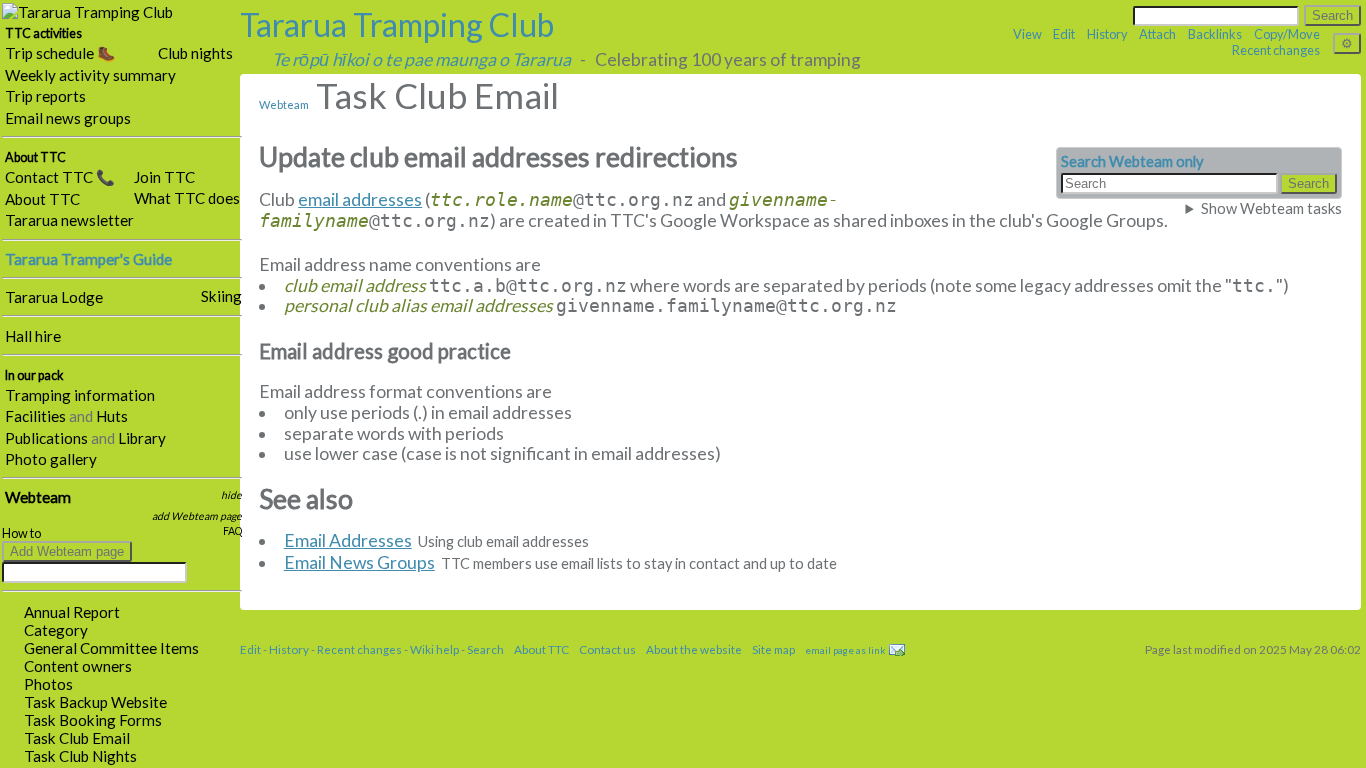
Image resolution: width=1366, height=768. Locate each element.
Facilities (35, 416)
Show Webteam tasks (1271, 208)
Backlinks (1215, 34)
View (1027, 34)
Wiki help (434, 649)
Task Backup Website (95, 702)
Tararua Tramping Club (397, 24)
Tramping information (80, 395)
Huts (112, 416)
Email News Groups (359, 562)
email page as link (845, 650)
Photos (48, 684)
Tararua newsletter (69, 220)
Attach (1157, 34)
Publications (46, 438)
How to (21, 533)
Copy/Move (1287, 34)
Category (56, 630)
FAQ (232, 531)
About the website (694, 649)
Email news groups (68, 118)
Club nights (195, 53)
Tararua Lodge (54, 297)
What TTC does (187, 198)
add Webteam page (197, 516)
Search (485, 649)
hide (231, 495)
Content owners (78, 666)
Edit (1064, 34)
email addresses (360, 199)
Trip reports (45, 96)
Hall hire (33, 336)
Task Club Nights (80, 756)
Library (142, 438)
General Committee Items (111, 648)
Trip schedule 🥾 (60, 53)
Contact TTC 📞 (60, 177)
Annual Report (72, 612)
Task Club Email (77, 738)
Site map (773, 649)
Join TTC (164, 177)
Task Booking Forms (93, 720)
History (1107, 34)
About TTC (42, 199)
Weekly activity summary (90, 75)
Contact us (607, 649)
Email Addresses (348, 540)
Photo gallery (51, 459)
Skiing (221, 296)
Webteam (38, 497)
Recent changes (1276, 50)
